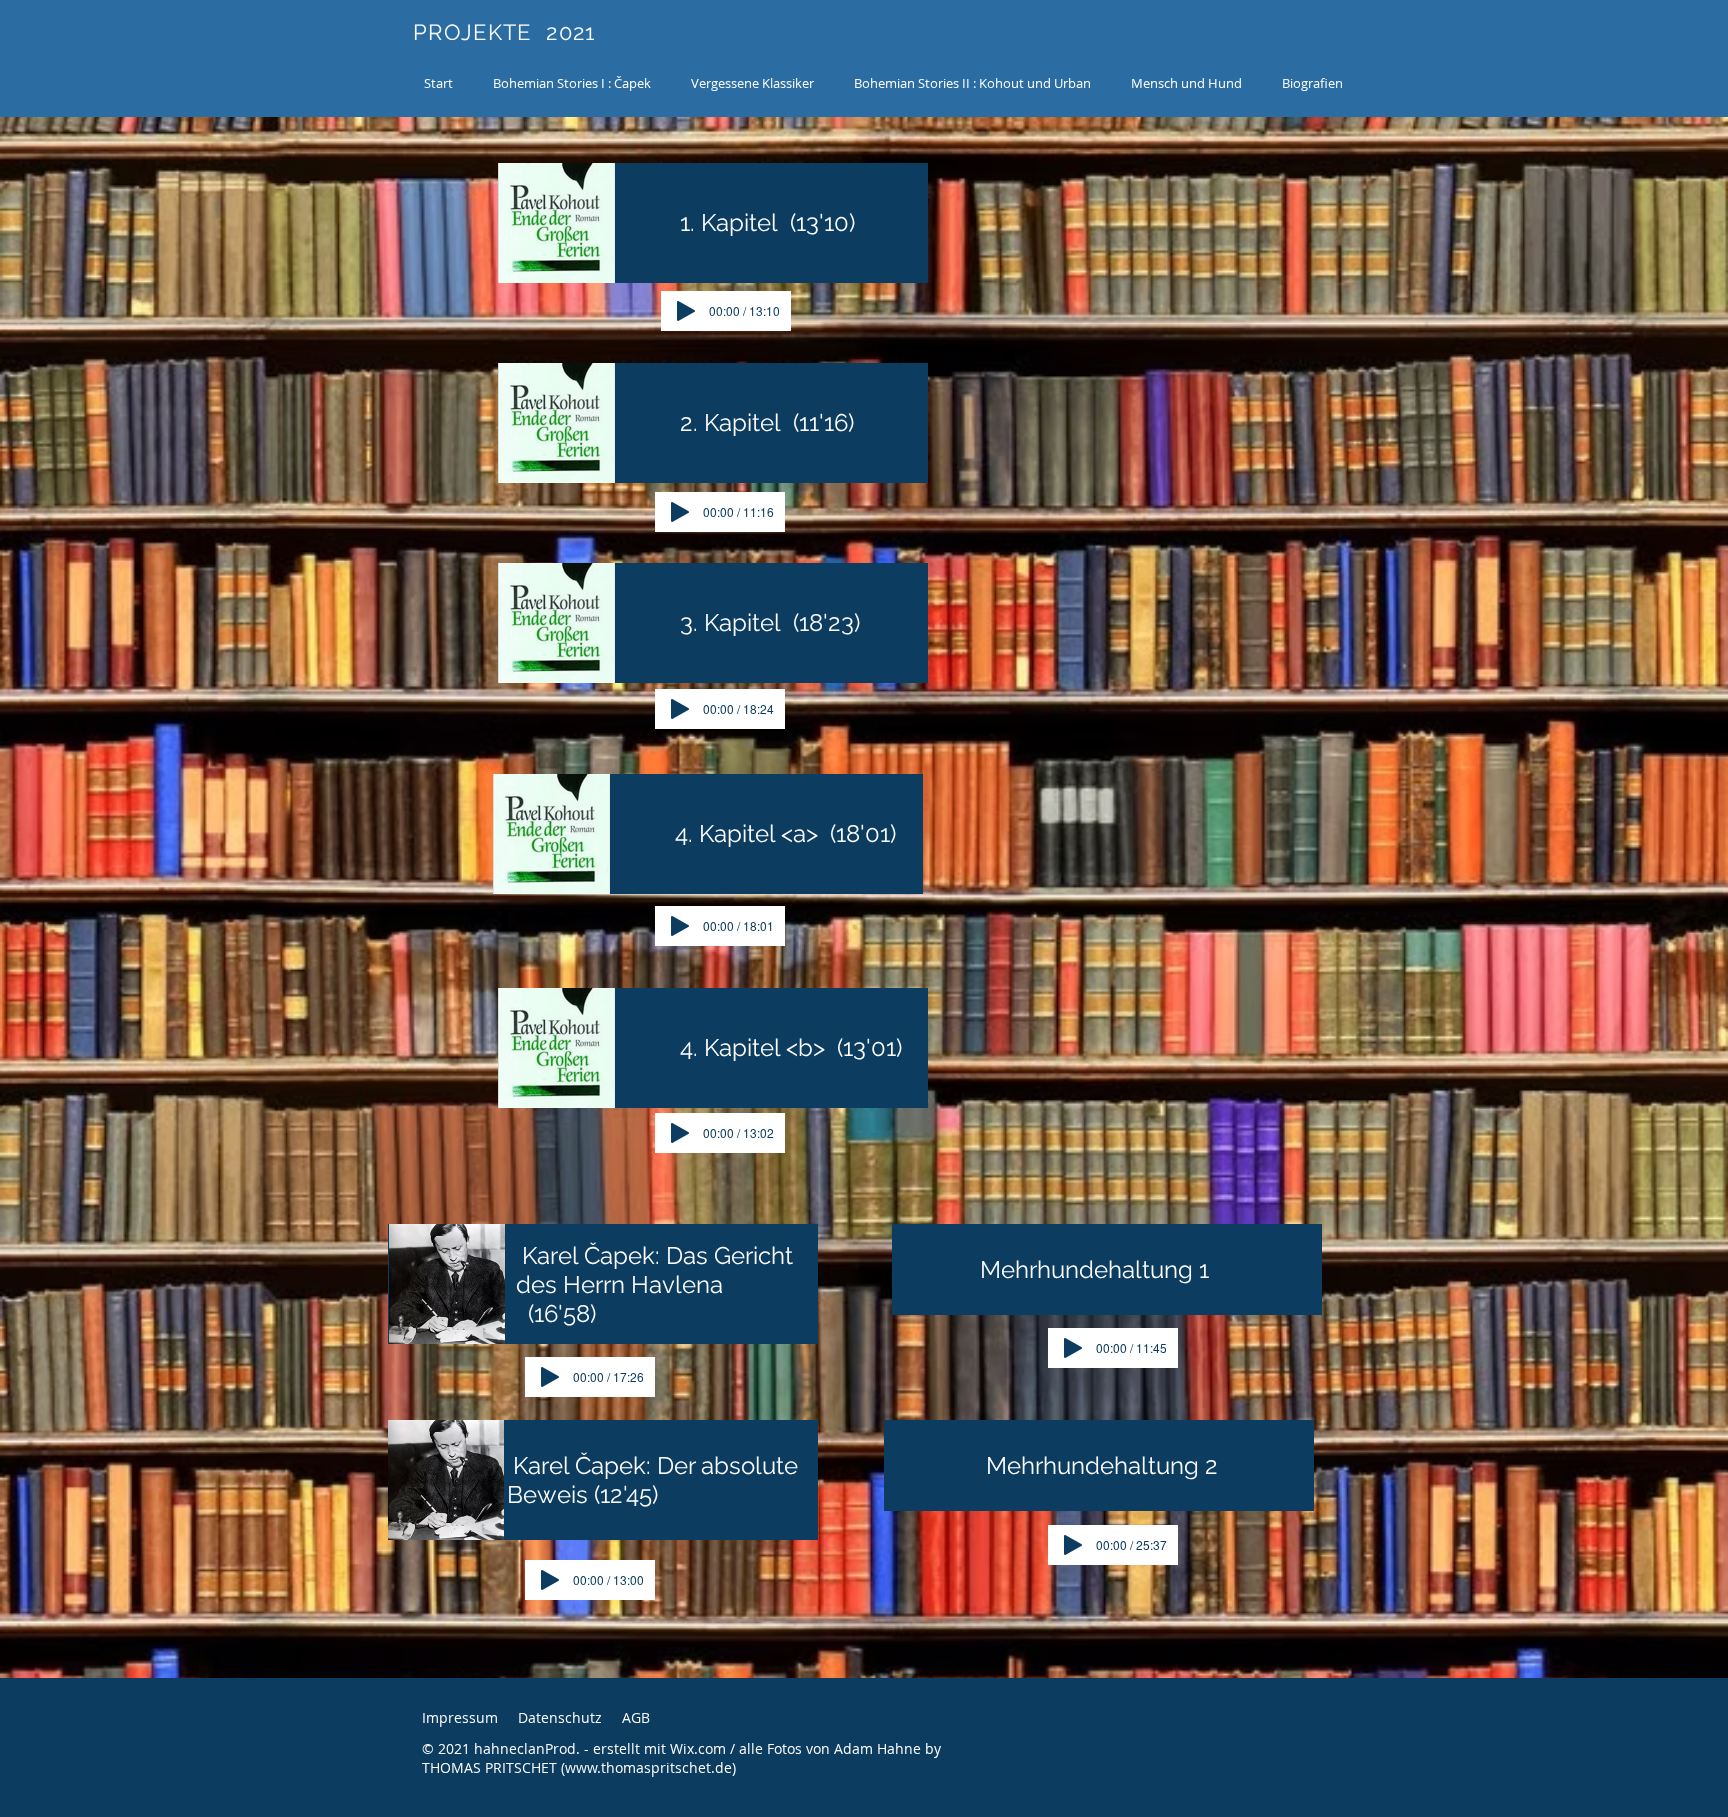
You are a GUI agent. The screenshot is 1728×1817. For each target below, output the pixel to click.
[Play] (686, 311)
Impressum (460, 1717)
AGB (636, 1717)
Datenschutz (560, 1717)
